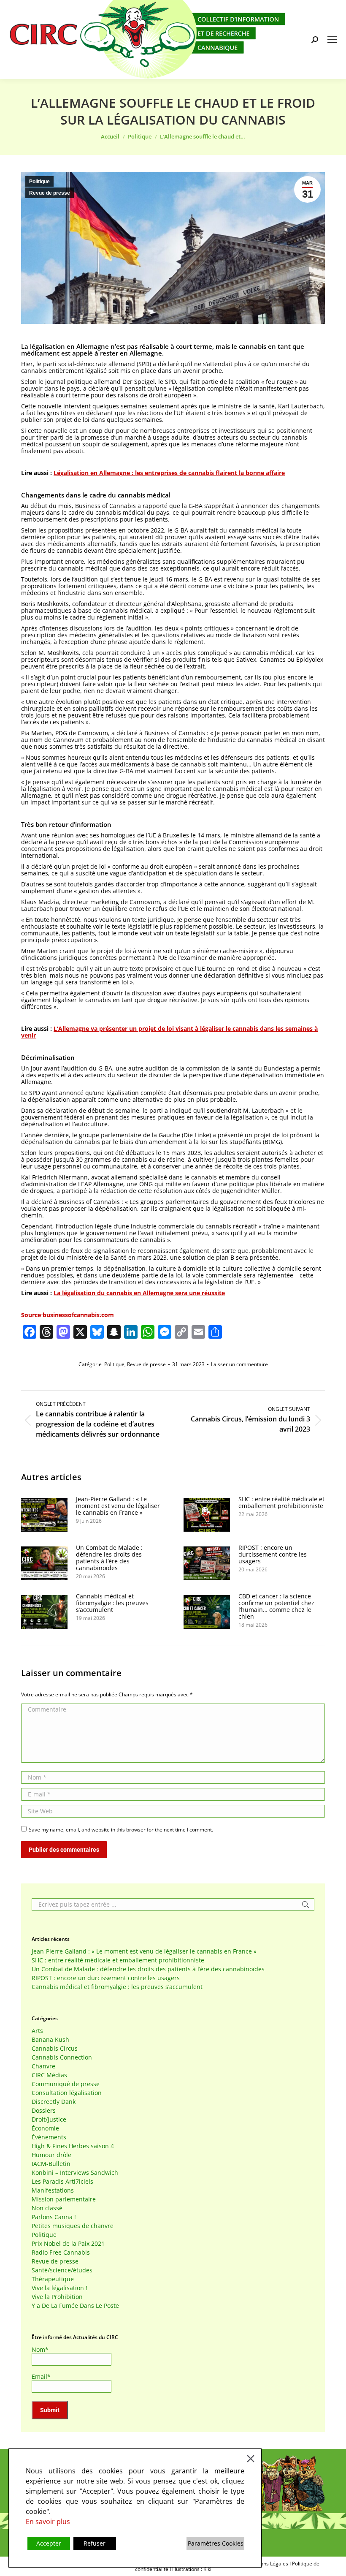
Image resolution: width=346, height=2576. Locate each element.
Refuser (95, 2543)
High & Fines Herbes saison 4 (73, 2146)
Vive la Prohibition (57, 2297)
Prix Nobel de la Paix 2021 (68, 2244)
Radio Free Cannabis (61, 2253)
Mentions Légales (268, 2564)
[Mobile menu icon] (332, 40)
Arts (37, 2031)
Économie (45, 2128)
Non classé (47, 2208)
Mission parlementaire (64, 2199)
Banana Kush (50, 2040)
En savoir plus (48, 2522)
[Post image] (44, 1515)
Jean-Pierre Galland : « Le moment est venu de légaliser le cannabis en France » (118, 1506)
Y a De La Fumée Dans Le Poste (75, 2306)
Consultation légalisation (67, 2093)
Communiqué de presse (66, 2084)
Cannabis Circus (55, 2049)
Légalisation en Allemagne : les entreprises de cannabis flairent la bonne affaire (169, 473)
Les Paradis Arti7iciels (62, 2182)
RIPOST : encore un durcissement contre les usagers (273, 1554)
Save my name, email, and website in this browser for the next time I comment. (121, 1830)
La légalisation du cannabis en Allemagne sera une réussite (139, 1293)
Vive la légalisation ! (59, 2288)
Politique (39, 182)
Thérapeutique (53, 2279)
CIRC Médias (49, 2075)
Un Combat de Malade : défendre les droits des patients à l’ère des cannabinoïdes (109, 1558)
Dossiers (44, 2111)
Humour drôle (51, 2155)
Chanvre (43, 2066)
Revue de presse (50, 193)
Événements (49, 2137)
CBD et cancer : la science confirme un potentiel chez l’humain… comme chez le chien (276, 1606)
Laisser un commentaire (239, 1364)
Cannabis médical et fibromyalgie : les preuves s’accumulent (112, 1603)
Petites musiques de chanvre (73, 2226)
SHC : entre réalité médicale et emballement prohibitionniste (281, 1503)
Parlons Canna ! (54, 2217)
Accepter (49, 2543)
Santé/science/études (62, 2270)
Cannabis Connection (62, 2057)
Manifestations (53, 2190)
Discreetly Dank (54, 2102)
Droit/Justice (49, 2119)
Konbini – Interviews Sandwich (75, 2173)
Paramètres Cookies (216, 2543)
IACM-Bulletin (51, 2164)
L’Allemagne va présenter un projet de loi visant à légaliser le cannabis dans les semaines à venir (169, 1032)
